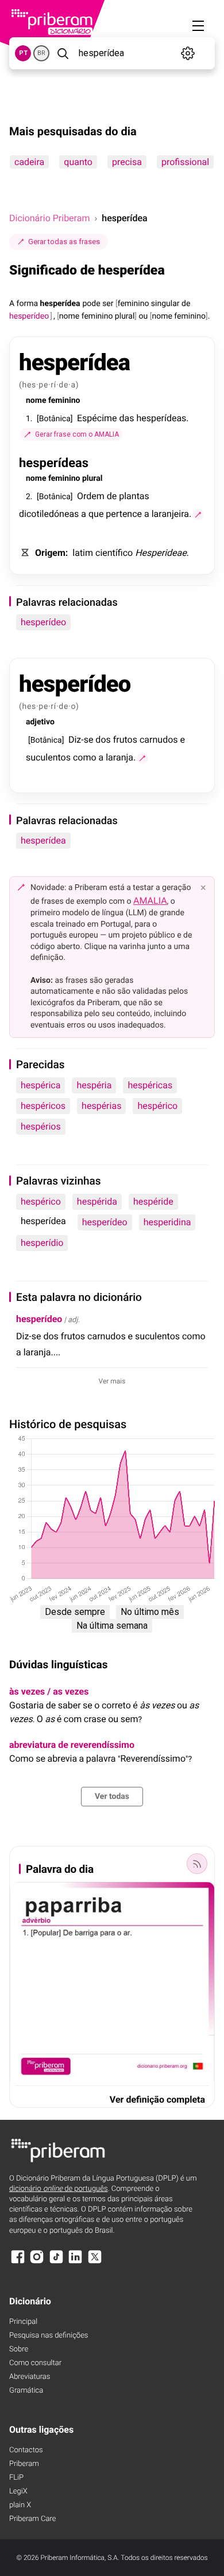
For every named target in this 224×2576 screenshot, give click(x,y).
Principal (23, 2322)
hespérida (97, 1201)
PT (23, 53)
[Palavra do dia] (197, 1864)
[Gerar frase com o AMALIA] (198, 515)
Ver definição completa (157, 2099)
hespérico (157, 1106)
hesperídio (42, 1243)
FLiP (16, 2478)
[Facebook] (18, 2262)
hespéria (94, 1085)
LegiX (18, 2491)
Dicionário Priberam (49, 218)
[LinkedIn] (75, 2262)
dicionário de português (59, 2189)
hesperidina (167, 1222)
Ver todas (112, 1797)
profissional (185, 162)
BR (41, 53)
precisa (127, 162)
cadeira (29, 162)
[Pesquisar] (63, 53)
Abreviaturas (30, 2377)
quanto (78, 162)
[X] (95, 2262)
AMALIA (150, 901)
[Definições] (188, 53)
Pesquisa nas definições (49, 2336)
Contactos (26, 2450)
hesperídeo (43, 622)
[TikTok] (56, 2262)
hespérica (40, 1085)
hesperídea (43, 840)
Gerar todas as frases (64, 242)
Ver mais (112, 1381)
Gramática (26, 2391)
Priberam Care (32, 2519)
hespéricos (43, 1106)
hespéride (153, 1201)
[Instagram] (37, 2262)
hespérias (101, 1106)
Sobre (19, 2349)
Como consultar (35, 2363)
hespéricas (150, 1085)
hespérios (41, 1126)
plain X (20, 2505)
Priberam (24, 2464)
